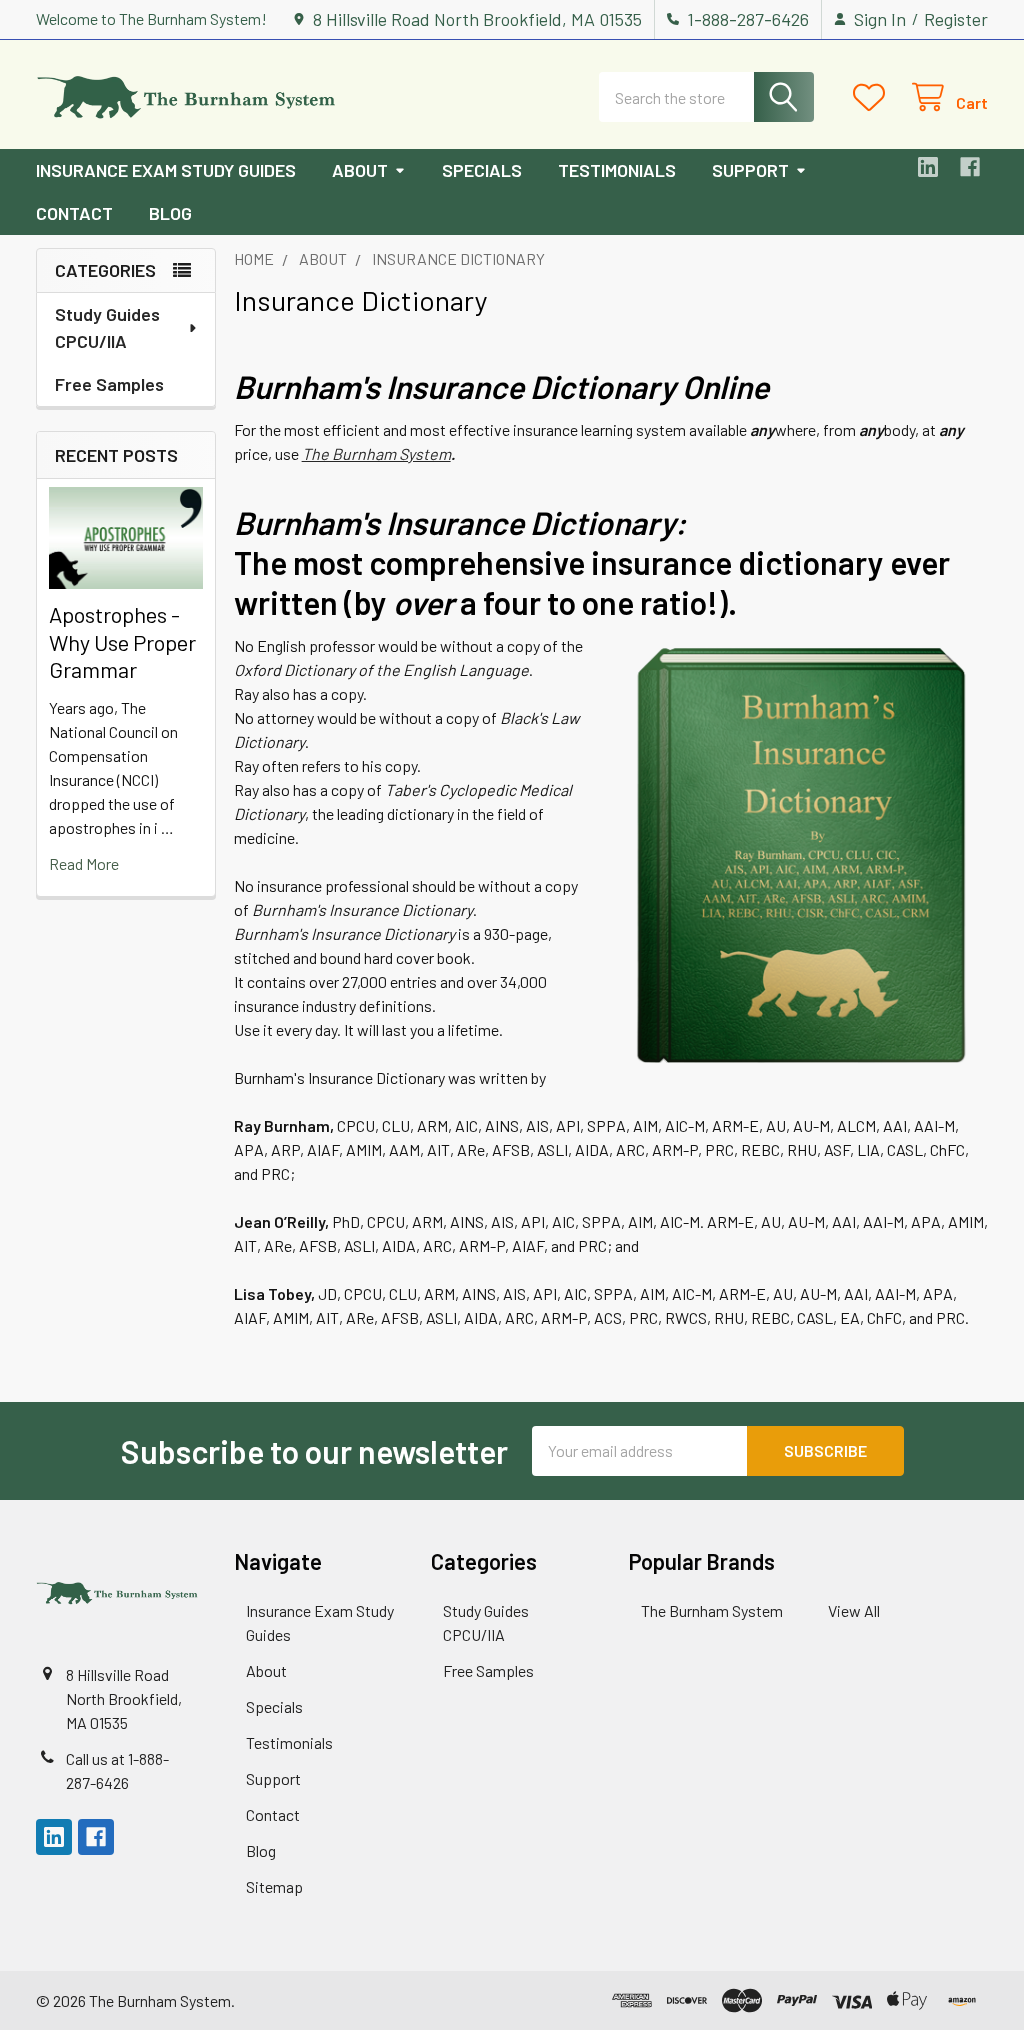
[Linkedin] (928, 167)
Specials (482, 170)
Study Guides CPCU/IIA (107, 327)
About (360, 170)
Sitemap (274, 1886)
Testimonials (617, 170)
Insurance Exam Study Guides (166, 170)
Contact (74, 213)
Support (750, 170)
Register (956, 19)
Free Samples (109, 384)
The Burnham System (376, 453)
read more (84, 863)
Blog (170, 213)
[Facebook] (970, 167)
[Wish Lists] (873, 97)
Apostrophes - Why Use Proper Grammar (122, 641)
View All (854, 1610)
